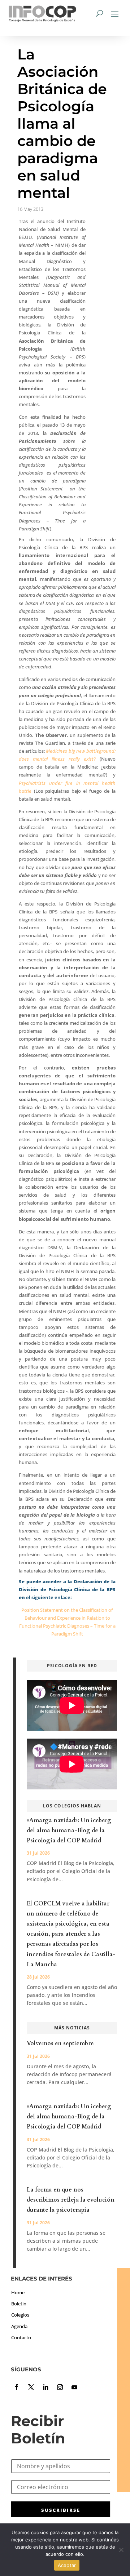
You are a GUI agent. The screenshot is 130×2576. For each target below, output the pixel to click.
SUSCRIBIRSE (61, 2510)
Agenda (19, 2326)
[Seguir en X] (31, 2387)
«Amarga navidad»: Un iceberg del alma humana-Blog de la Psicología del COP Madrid (69, 1830)
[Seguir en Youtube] (74, 2387)
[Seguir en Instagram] (60, 2387)
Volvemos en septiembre (60, 2043)
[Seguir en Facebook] (17, 2387)
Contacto (21, 2337)
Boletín (19, 2304)
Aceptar (67, 2565)
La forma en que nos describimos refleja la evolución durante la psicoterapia (71, 2200)
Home (18, 2292)
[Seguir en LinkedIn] (45, 2387)
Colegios (20, 2315)
